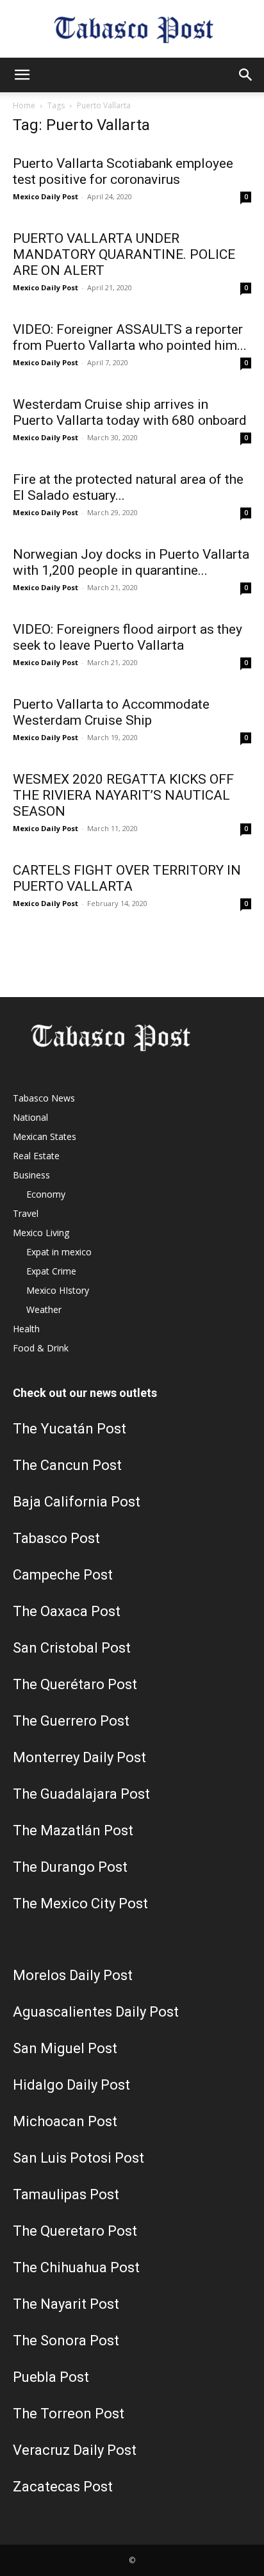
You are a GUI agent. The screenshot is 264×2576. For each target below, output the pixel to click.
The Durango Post (70, 1867)
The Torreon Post (69, 2414)
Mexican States (45, 1136)
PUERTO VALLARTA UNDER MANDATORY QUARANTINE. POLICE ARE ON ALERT (124, 254)
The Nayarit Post (66, 2304)
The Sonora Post (66, 2341)
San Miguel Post (65, 2048)
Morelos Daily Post (73, 1975)
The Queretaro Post (75, 2231)
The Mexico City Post (80, 1903)
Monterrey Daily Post (79, 1757)
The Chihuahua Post (76, 2267)
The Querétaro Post (75, 1684)
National (30, 1117)
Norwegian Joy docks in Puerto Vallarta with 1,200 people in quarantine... (131, 562)
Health (26, 1329)
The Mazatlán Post (73, 1830)
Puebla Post (51, 2377)
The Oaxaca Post (67, 1611)
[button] (22, 75)
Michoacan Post (65, 2121)
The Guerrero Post (71, 1721)
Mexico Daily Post (45, 196)
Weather (44, 1309)
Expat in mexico (59, 1252)
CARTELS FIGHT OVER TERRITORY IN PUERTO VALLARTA (127, 878)
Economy (46, 1194)
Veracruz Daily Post (75, 2450)
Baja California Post (77, 1502)
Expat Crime (51, 1271)
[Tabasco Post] (132, 30)
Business (31, 1175)
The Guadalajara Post (81, 1794)
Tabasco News (44, 1098)
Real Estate (36, 1156)
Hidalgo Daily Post (71, 2085)
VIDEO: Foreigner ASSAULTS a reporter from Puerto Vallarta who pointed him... (130, 337)
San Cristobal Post (72, 1648)
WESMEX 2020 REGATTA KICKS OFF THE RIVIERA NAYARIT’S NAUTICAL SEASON (123, 795)
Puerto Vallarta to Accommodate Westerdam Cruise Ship (111, 712)
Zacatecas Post (63, 2487)
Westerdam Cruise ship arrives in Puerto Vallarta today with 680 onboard (130, 412)
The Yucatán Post (70, 1429)
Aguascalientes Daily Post (96, 2012)
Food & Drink (41, 1348)
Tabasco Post (56, 1538)
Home (24, 105)
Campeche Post (63, 1575)
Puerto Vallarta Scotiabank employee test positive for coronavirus (123, 171)
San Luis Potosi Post (78, 2158)
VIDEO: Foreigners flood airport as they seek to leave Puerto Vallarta (128, 637)
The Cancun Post (67, 1465)
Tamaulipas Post (66, 2194)
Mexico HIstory (58, 1290)
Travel (26, 1213)
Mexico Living (41, 1233)
